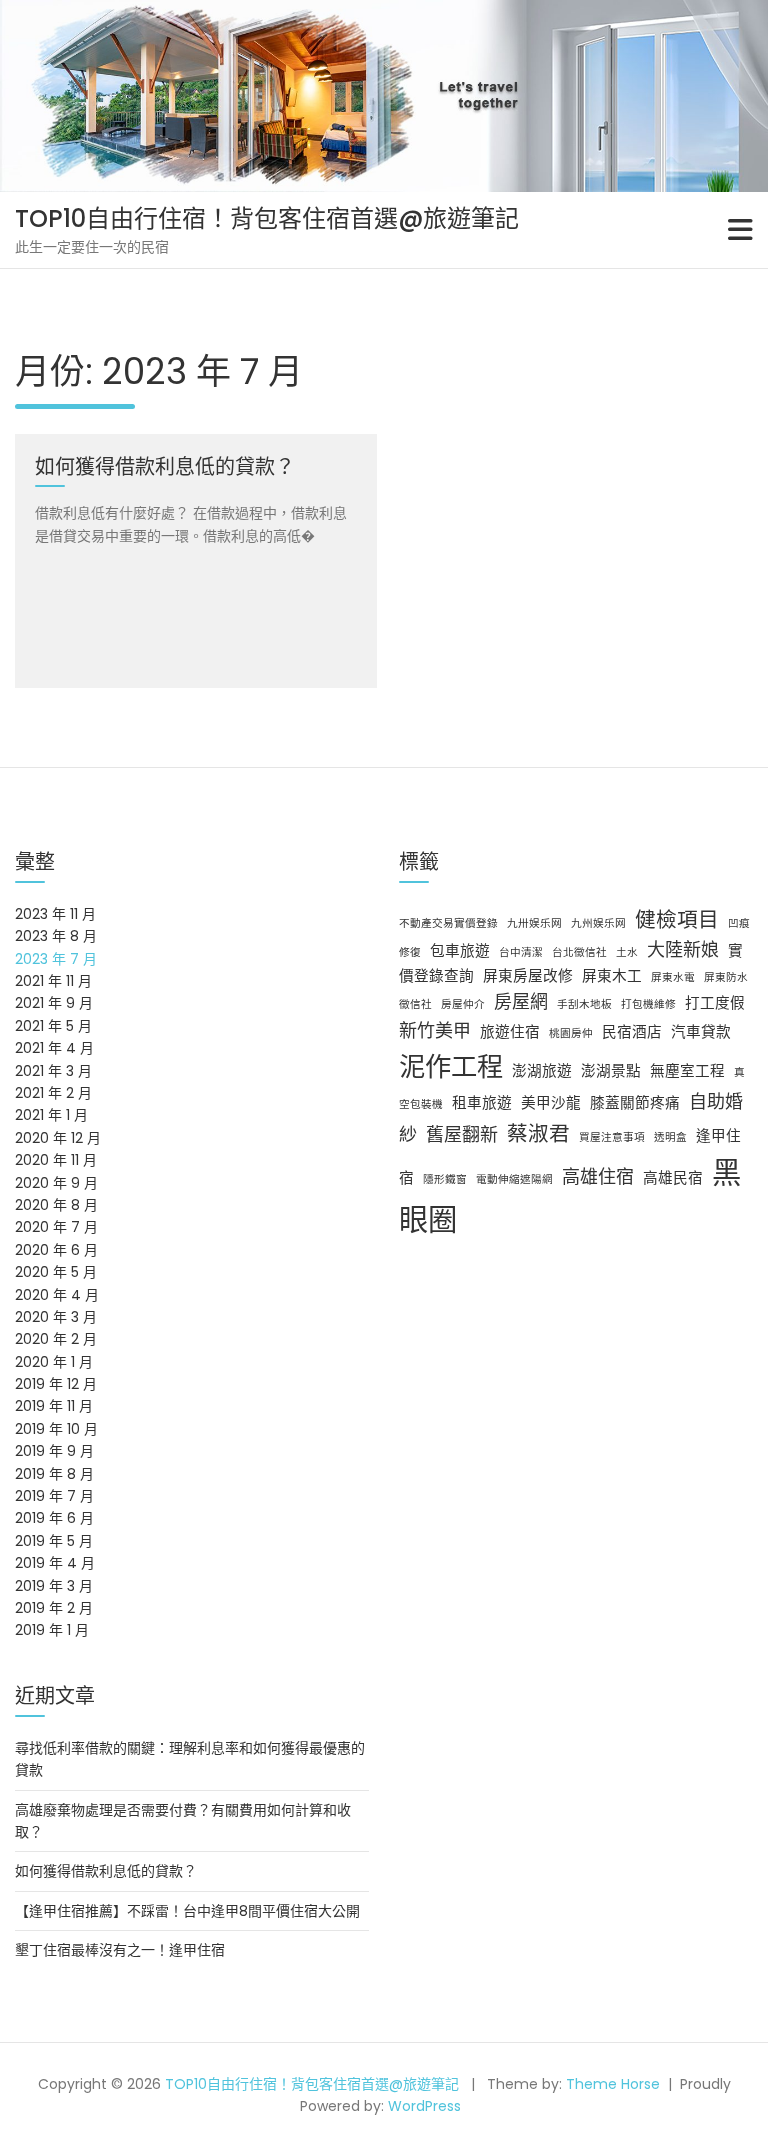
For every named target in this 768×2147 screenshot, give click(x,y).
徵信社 (415, 1004)
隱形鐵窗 (445, 1179)
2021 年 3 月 (53, 1071)
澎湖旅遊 (542, 1071)
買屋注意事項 (612, 1137)
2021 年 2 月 (53, 1093)
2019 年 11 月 (54, 1406)
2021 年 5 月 (53, 1026)
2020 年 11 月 (56, 1160)
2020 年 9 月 (56, 1183)
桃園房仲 (571, 1033)
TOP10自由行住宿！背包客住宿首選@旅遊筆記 (267, 218)
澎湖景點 (611, 1071)
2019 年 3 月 (54, 1586)
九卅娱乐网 (534, 923)
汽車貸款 (701, 1032)
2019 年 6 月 (54, 1518)
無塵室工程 (687, 1071)
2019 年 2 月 (54, 1608)
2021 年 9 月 (54, 1003)
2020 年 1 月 (54, 1362)
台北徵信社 (579, 952)
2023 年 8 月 (56, 936)
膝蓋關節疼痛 (635, 1103)
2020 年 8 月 (56, 1205)
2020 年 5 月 (56, 1272)
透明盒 (670, 1137)
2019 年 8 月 (54, 1474)
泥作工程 (451, 1066)
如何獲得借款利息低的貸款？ (106, 1871)
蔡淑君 (538, 1133)
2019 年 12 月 (56, 1384)
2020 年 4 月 (57, 1295)
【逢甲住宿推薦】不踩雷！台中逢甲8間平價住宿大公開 (187, 1911)
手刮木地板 (584, 1004)
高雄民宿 (673, 1178)
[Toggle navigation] (740, 230)
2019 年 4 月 (55, 1563)
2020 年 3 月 (56, 1317)
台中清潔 (521, 952)
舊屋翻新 (462, 1134)
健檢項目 (677, 919)
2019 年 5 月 (54, 1541)
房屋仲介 (463, 1004)
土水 (627, 952)
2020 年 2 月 (56, 1339)
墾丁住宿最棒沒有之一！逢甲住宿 (120, 1950)
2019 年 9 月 (54, 1451)
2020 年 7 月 (56, 1227)
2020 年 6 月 (56, 1250)
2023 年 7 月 (56, 959)
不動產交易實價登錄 (448, 923)
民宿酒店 (632, 1032)
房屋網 (521, 1001)
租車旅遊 (482, 1103)
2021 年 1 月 (51, 1115)
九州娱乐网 (598, 923)
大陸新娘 (683, 949)
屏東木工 (612, 976)
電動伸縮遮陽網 (514, 1179)
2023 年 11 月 (55, 914)
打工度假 (715, 1003)
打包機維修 (648, 1004)
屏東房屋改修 (528, 976)
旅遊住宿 (510, 1032)
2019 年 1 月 (52, 1630)
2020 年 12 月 (58, 1138)
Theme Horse (613, 2084)
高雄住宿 (598, 1176)
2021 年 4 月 (54, 1048)
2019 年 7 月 (54, 1496)
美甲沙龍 (551, 1103)
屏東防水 (726, 977)
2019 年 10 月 (56, 1429)
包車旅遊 (460, 951)
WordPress (424, 2106)
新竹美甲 (435, 1030)
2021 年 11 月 (53, 981)
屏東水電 (673, 977)
